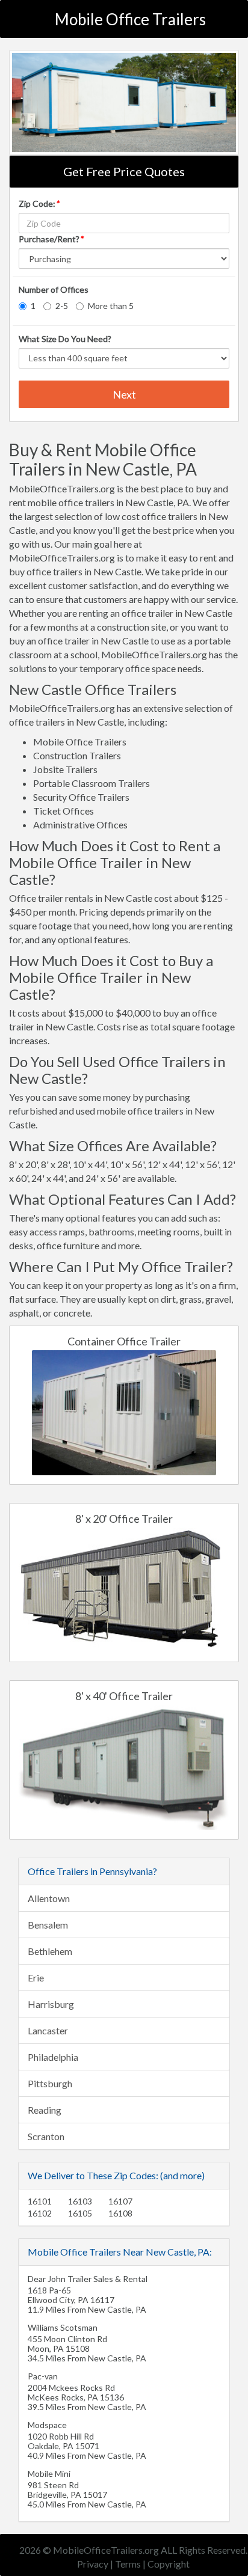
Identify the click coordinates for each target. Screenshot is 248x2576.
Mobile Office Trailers (130, 19)
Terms (128, 2564)
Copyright (169, 2564)
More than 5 (111, 306)
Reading (45, 2110)
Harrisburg (51, 2004)
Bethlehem (50, 1951)
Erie (36, 1978)
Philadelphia (53, 2057)
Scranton (46, 2136)
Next (124, 394)
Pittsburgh (50, 2083)
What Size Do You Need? (65, 339)
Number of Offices (54, 289)
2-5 (62, 306)
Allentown (49, 1898)
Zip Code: (39, 203)
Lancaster (48, 2030)
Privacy (93, 2564)
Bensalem (48, 1925)
